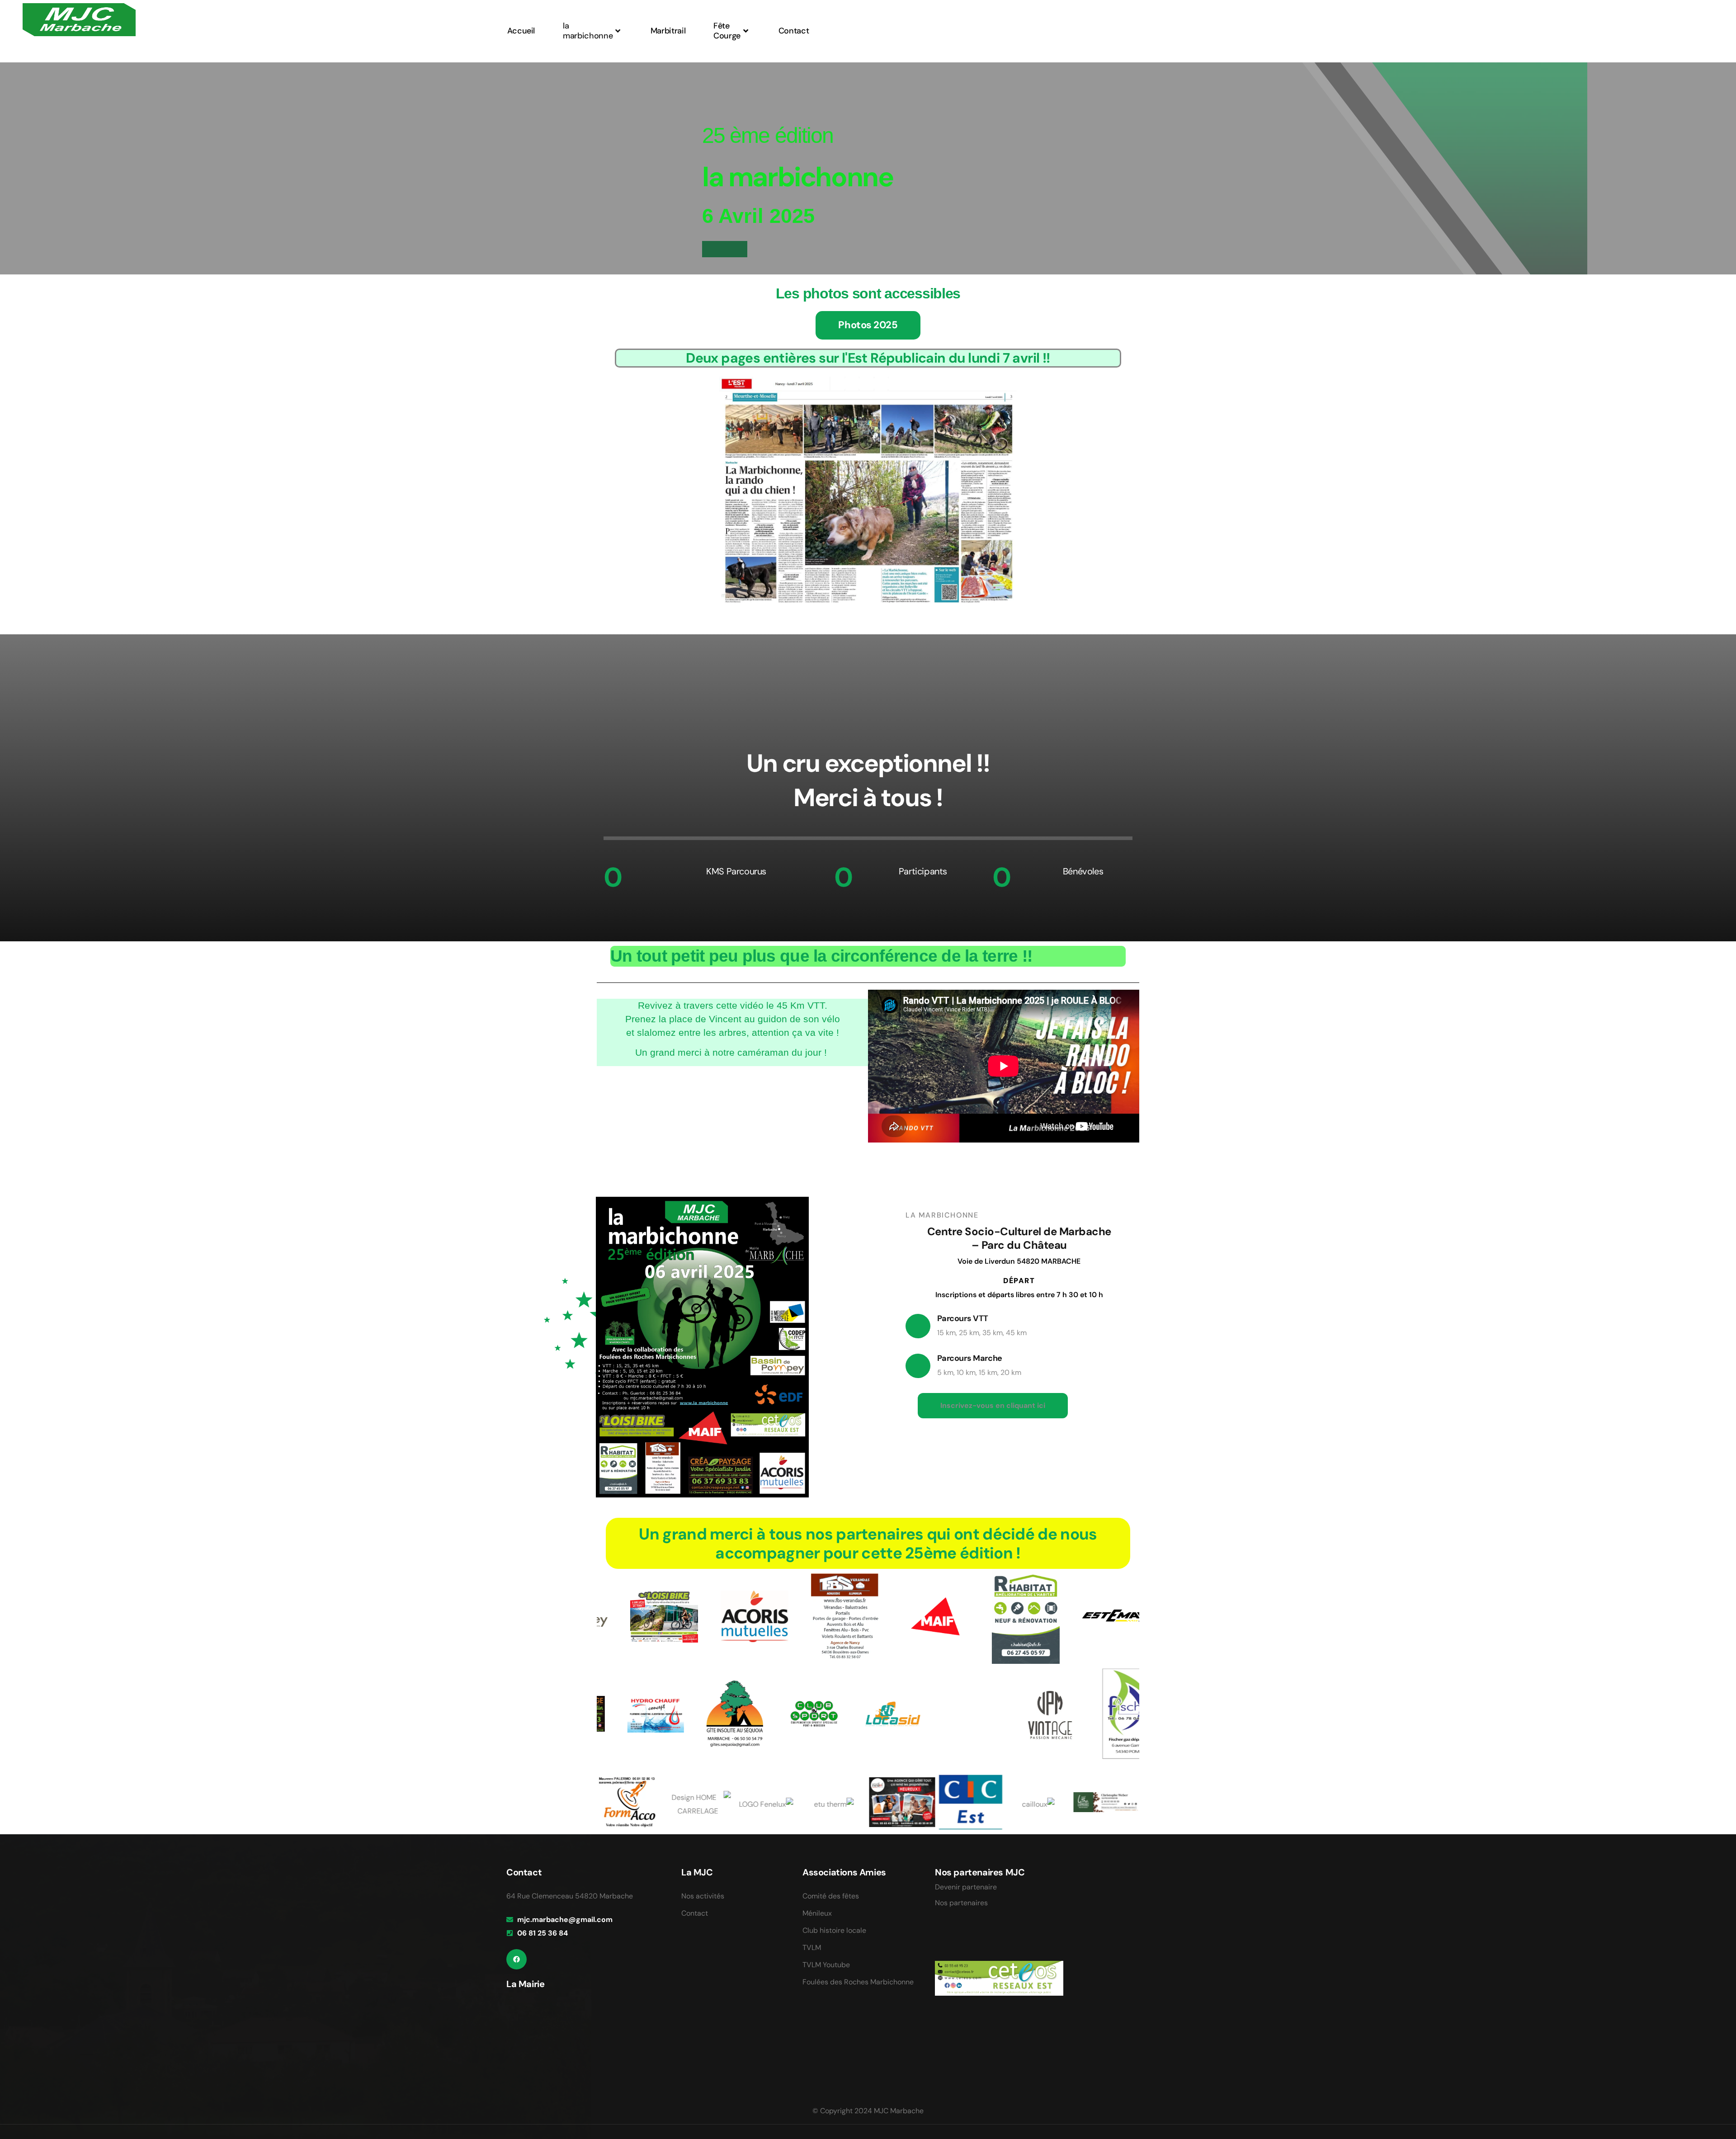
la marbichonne (588, 31)
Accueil (521, 31)
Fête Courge (727, 31)
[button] (993, 1406)
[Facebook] (517, 1959)
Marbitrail (668, 31)
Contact (794, 31)
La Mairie (525, 1984)
